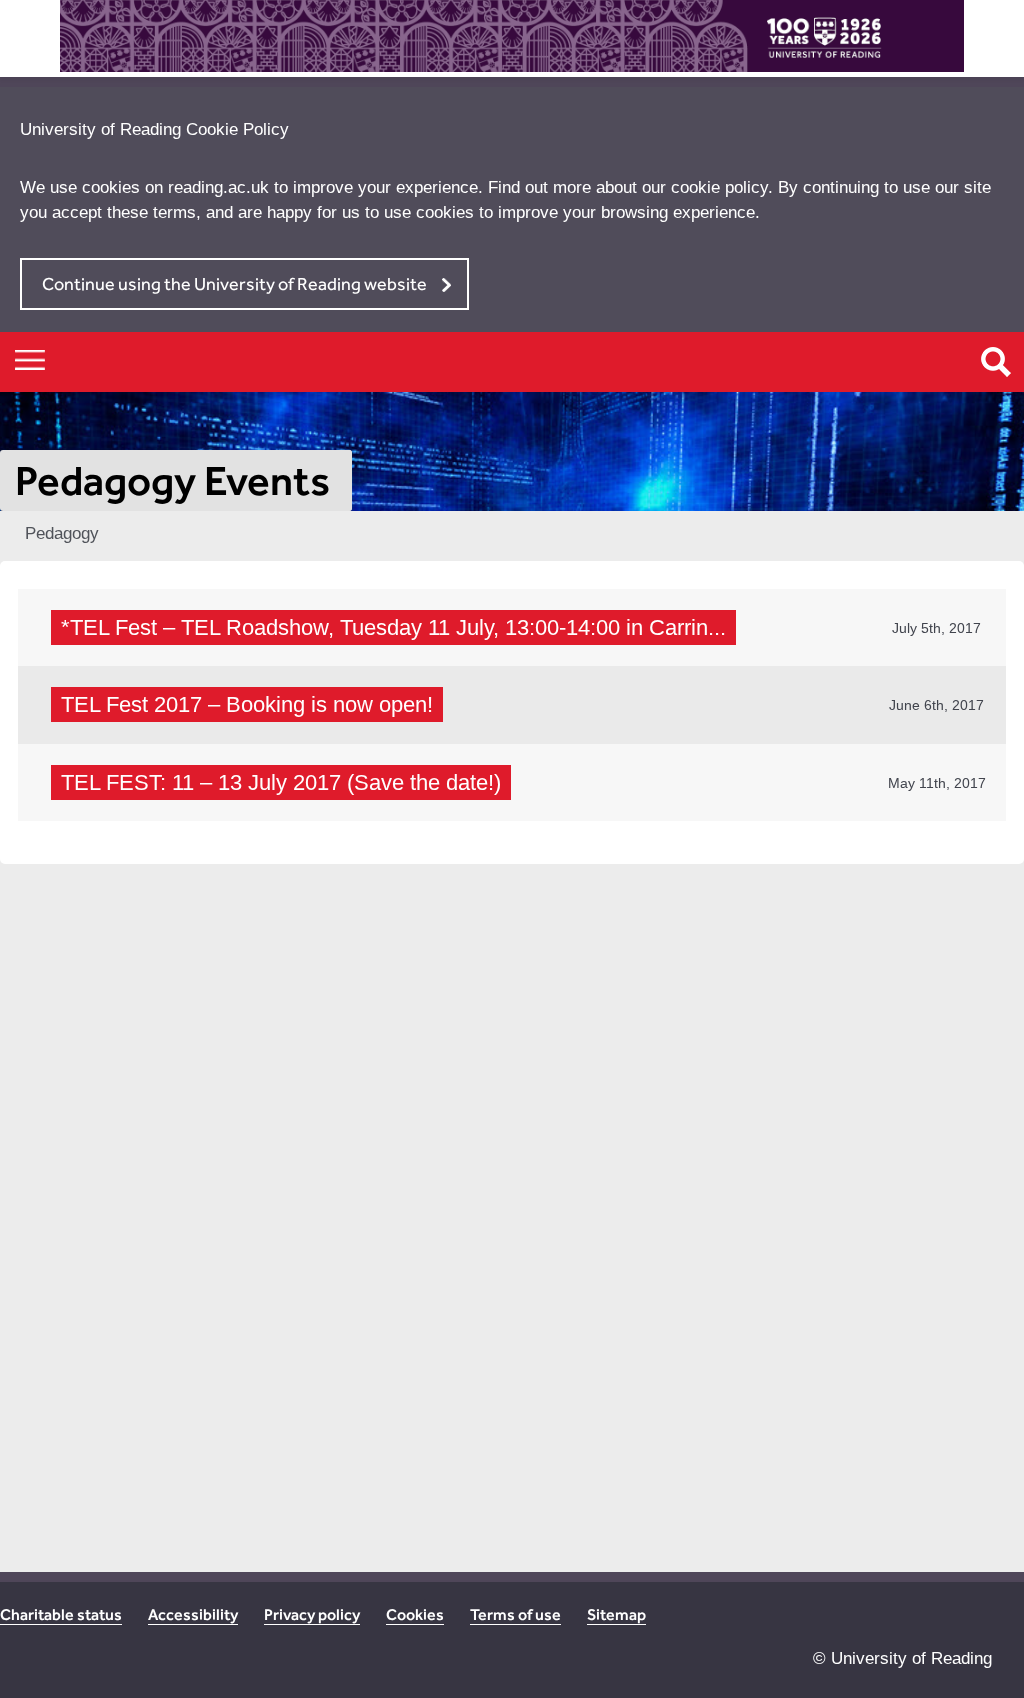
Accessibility (193, 1614)
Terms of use (515, 1614)
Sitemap (616, 1614)
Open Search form (996, 362)
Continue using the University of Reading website (234, 283)
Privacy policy (312, 1614)
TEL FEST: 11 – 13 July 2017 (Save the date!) (281, 782)
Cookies (415, 1614)
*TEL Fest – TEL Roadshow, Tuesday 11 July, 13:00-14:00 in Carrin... (393, 627)
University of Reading (911, 1658)
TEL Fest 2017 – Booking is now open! (247, 704)
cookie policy (719, 187)
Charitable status (61, 1614)
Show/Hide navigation (30, 359)
